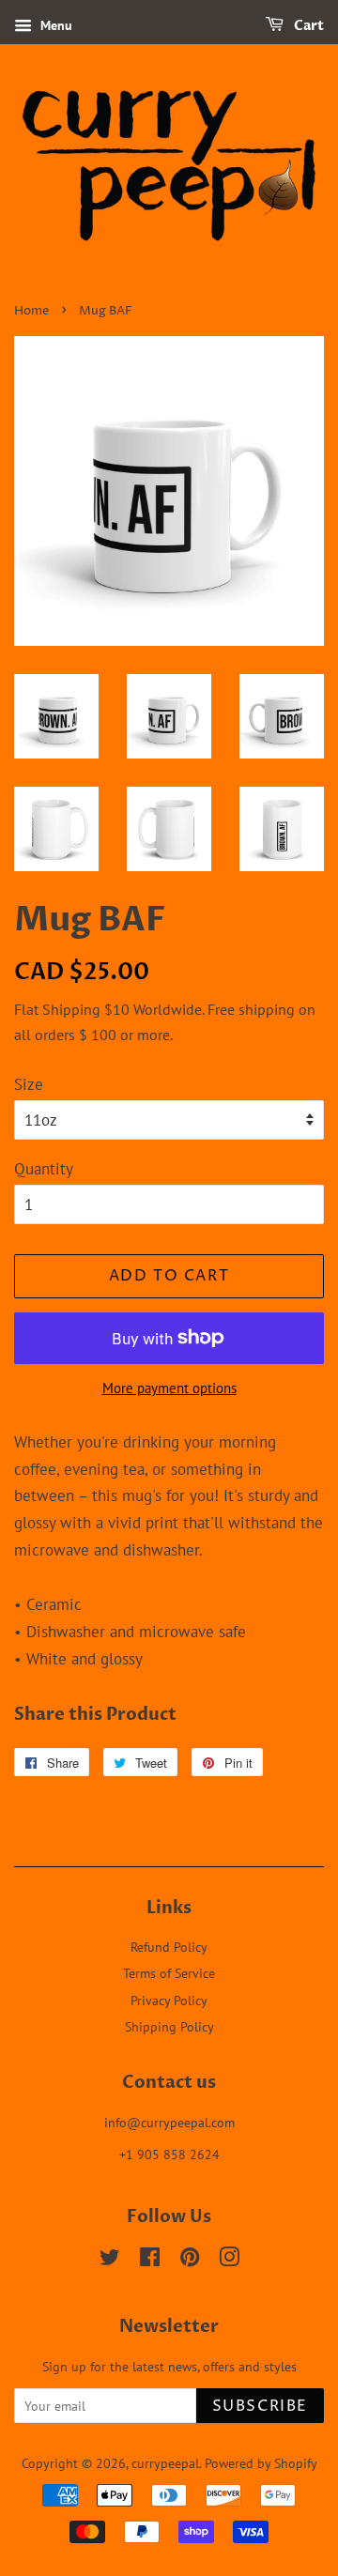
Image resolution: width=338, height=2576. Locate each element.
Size (29, 1084)
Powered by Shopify (261, 2463)
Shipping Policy (169, 2026)
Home (31, 311)
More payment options (169, 1388)
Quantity (44, 1169)
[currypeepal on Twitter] (110, 2260)
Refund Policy (169, 1947)
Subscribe (260, 2406)
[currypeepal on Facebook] (150, 2260)
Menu (54, 25)
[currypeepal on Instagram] (229, 2260)
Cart (307, 26)
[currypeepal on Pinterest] (190, 2260)
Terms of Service (169, 1973)
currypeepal (165, 2463)
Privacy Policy (169, 2000)
